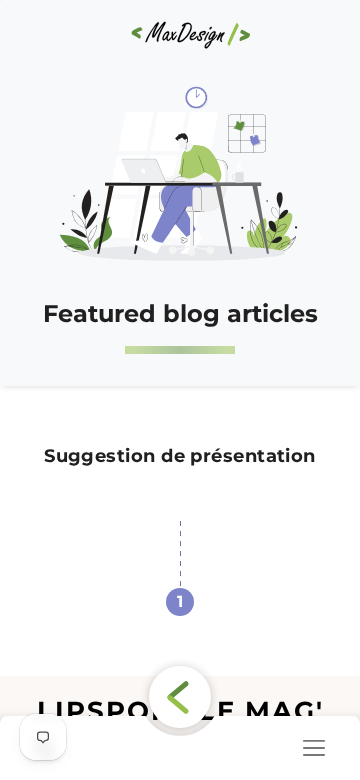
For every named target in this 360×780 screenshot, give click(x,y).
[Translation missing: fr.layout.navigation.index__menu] (314, 748)
